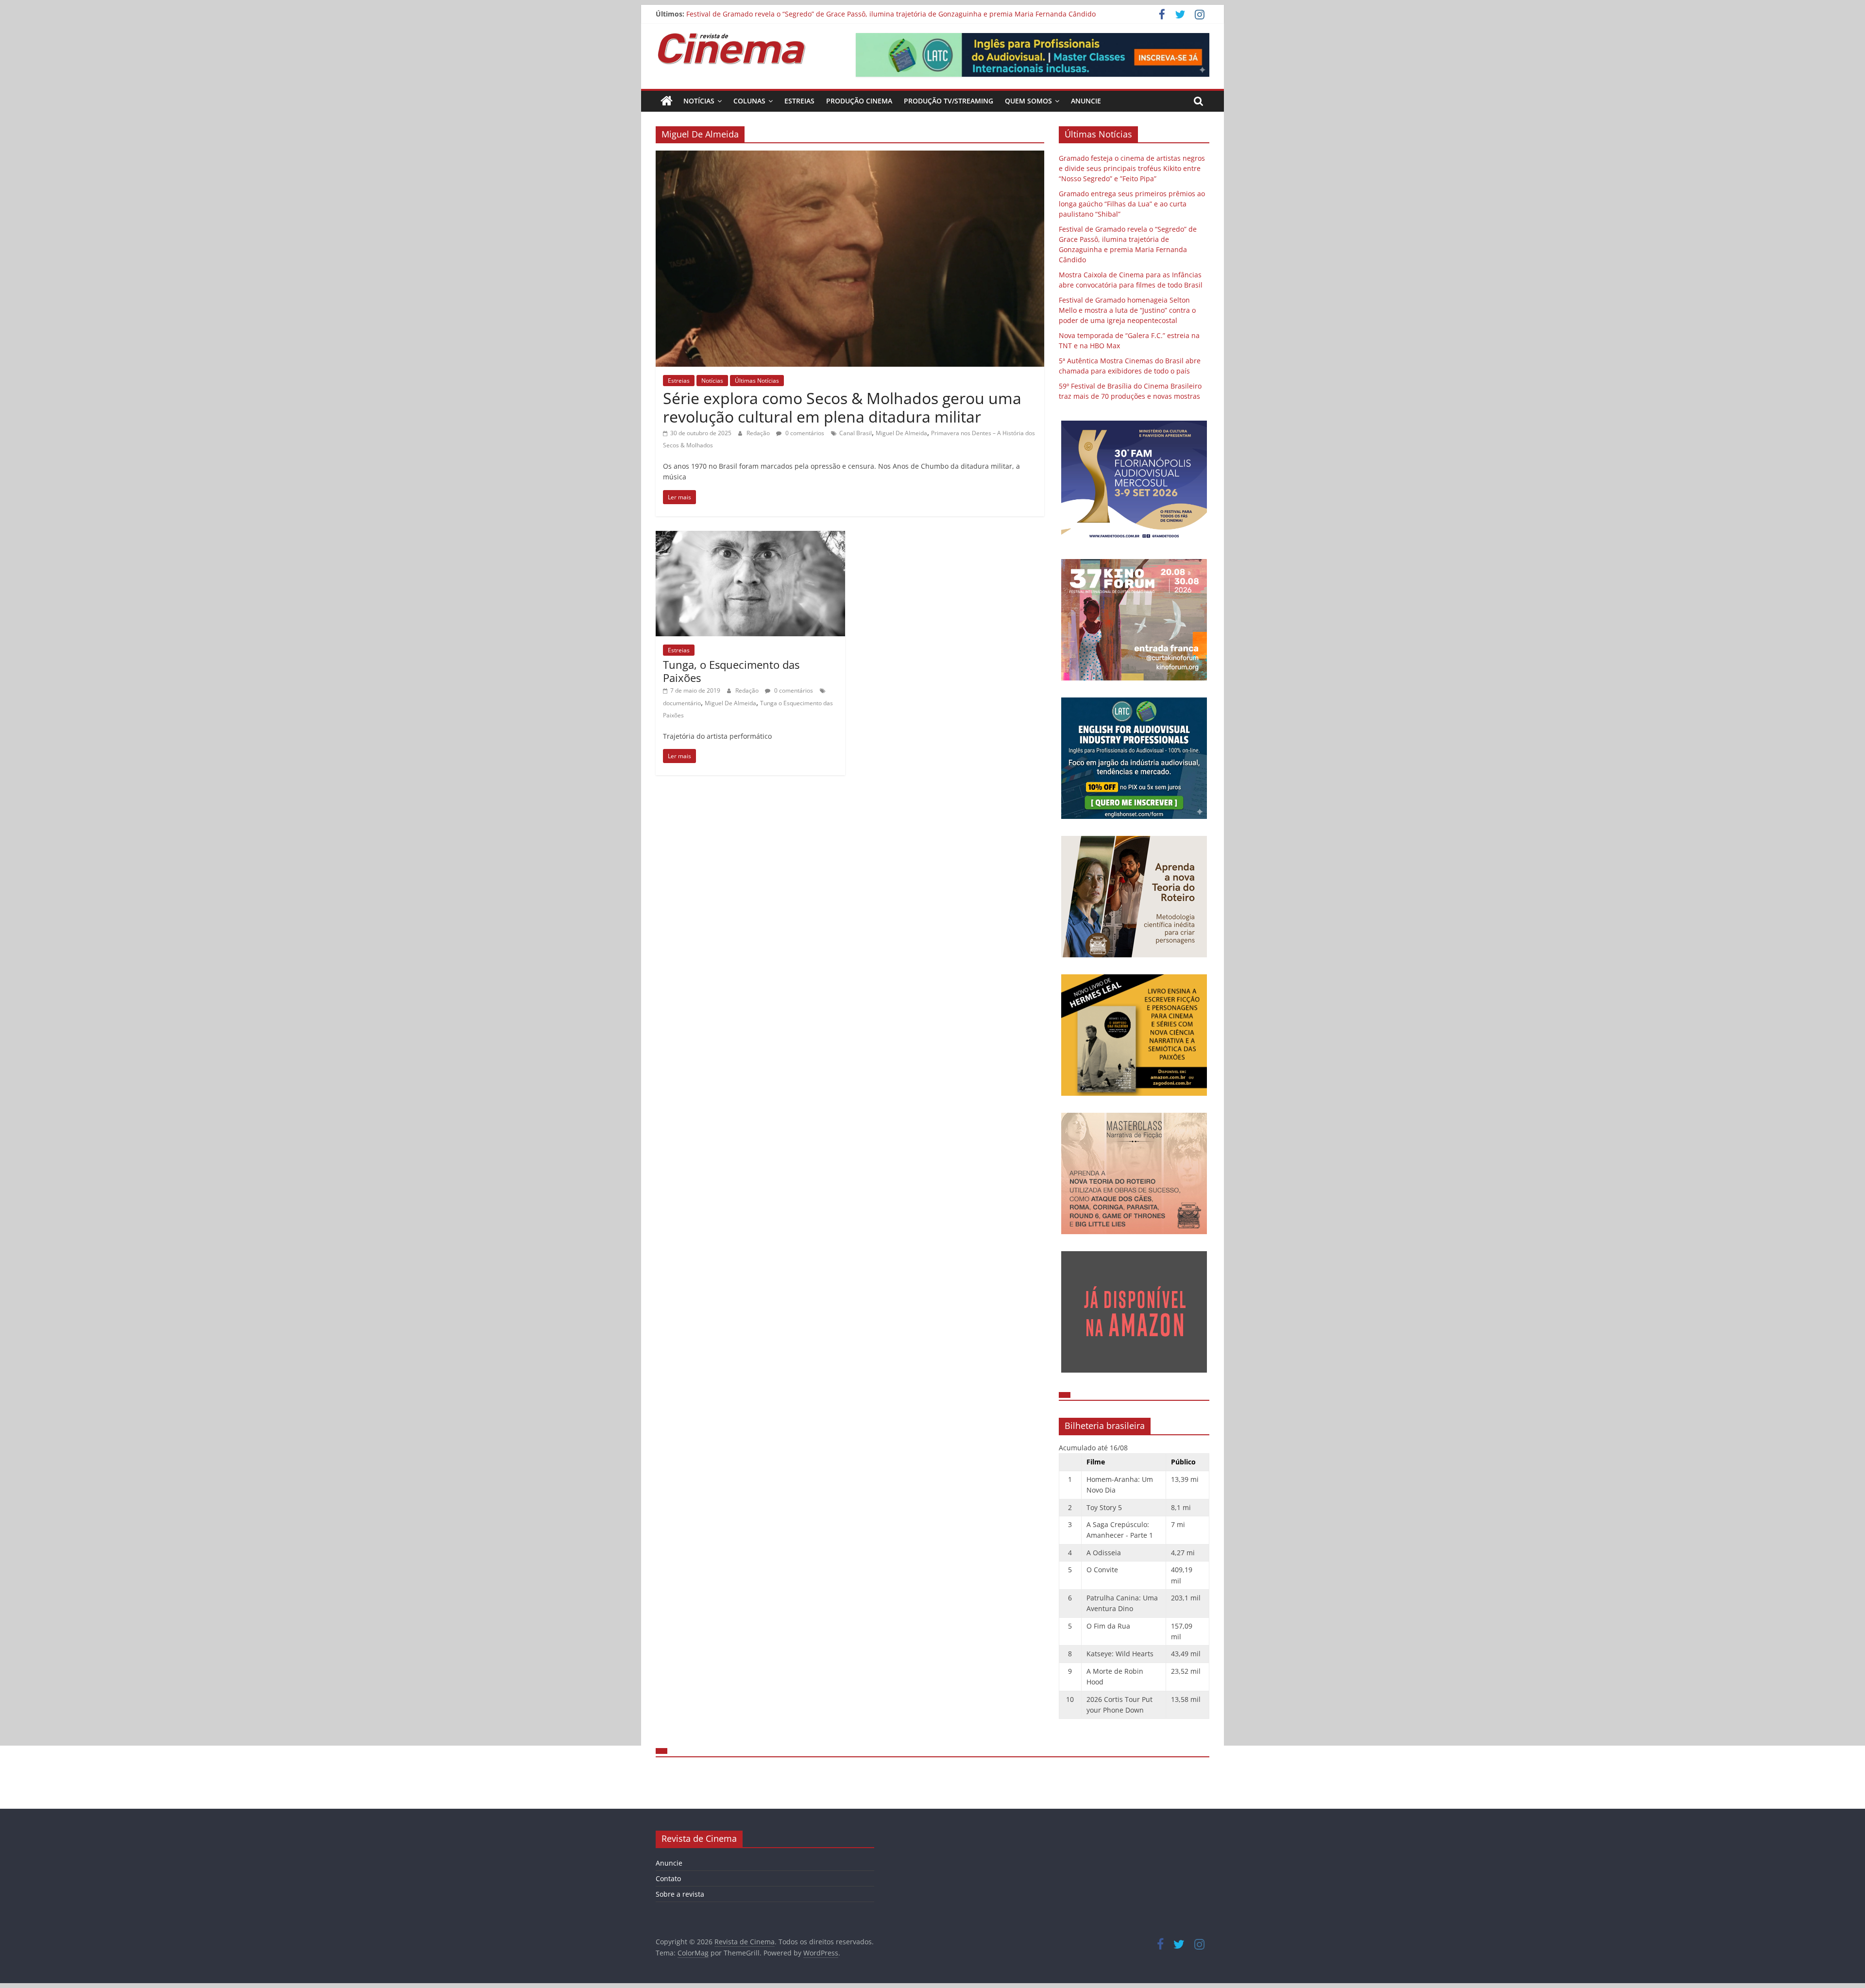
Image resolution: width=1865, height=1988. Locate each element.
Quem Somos (1028, 101)
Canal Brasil (856, 433)
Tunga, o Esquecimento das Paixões (731, 671)
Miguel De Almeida (901, 433)
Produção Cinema (859, 101)
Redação (759, 433)
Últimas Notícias (757, 381)
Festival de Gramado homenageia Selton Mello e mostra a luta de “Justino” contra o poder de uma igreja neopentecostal (1127, 310)
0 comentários (804, 433)
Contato (668, 1878)
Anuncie (1086, 101)
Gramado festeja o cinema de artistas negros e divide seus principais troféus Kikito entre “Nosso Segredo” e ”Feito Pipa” (1132, 168)
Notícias (699, 101)
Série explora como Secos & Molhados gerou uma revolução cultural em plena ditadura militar (842, 407)
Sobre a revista (680, 1894)
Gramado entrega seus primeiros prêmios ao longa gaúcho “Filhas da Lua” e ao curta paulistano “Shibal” (1132, 204)
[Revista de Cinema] (667, 101)
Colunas (749, 101)
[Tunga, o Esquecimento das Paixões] (750, 537)
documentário (682, 703)
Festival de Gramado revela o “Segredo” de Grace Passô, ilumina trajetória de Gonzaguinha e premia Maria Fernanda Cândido (891, 14)
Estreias (799, 101)
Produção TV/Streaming (949, 101)
